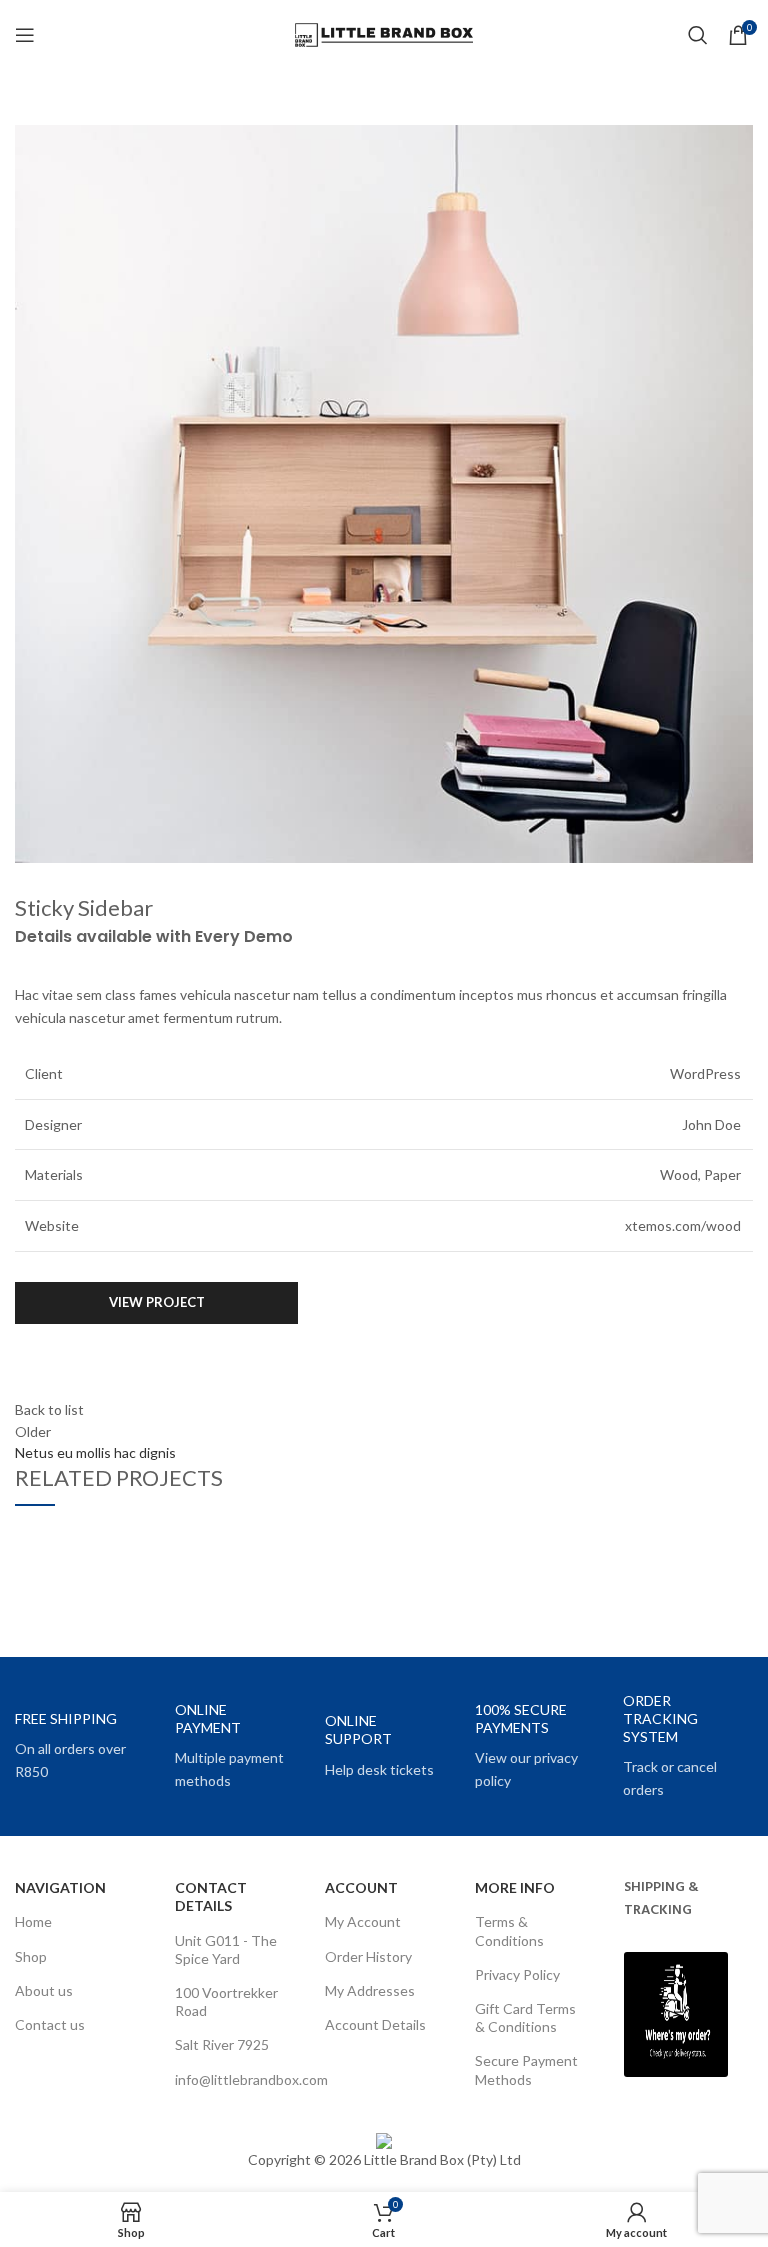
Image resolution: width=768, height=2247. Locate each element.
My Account (363, 1921)
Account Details (375, 2024)
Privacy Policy (517, 1974)
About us (44, 1990)
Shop (31, 1956)
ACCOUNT (361, 1887)
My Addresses (370, 1990)
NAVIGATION (60, 1887)
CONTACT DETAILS (211, 1896)
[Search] (698, 35)
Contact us (50, 2024)
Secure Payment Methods (526, 2069)
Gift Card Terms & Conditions (525, 2017)
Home (33, 1921)
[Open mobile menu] (25, 35)
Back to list (49, 1409)
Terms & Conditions (509, 1930)
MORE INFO (515, 1887)
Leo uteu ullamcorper (120, 1580)
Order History (368, 1956)
